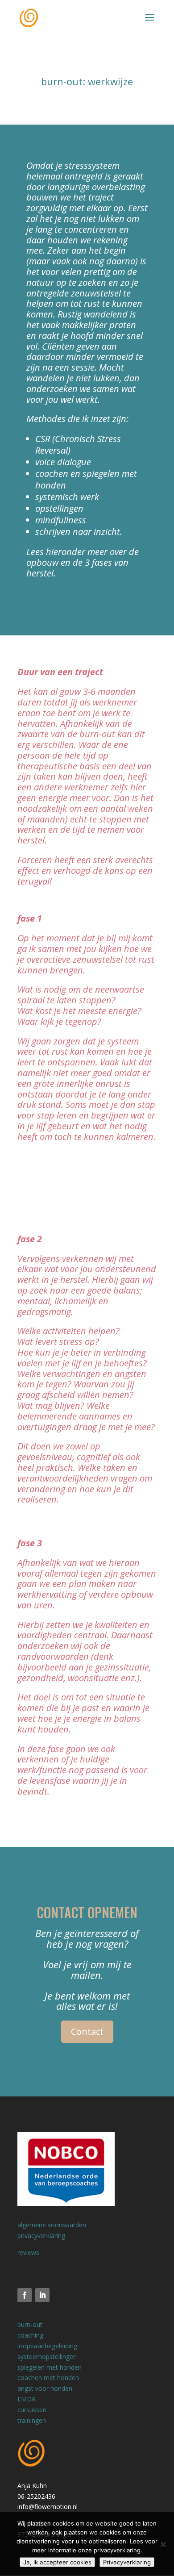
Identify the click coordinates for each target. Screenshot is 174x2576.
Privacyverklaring (127, 2562)
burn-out (30, 2324)
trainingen (32, 2420)
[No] (163, 2544)
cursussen (32, 2410)
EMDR (27, 2399)
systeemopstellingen (47, 2357)
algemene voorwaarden (52, 2225)
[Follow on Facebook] (25, 2295)
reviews (28, 2252)
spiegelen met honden (50, 2367)
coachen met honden (48, 2378)
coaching (30, 2335)
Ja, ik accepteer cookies (57, 2562)
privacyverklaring (41, 2236)
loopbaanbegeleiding (47, 2346)
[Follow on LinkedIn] (42, 2295)
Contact (87, 2031)
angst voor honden (45, 2388)
